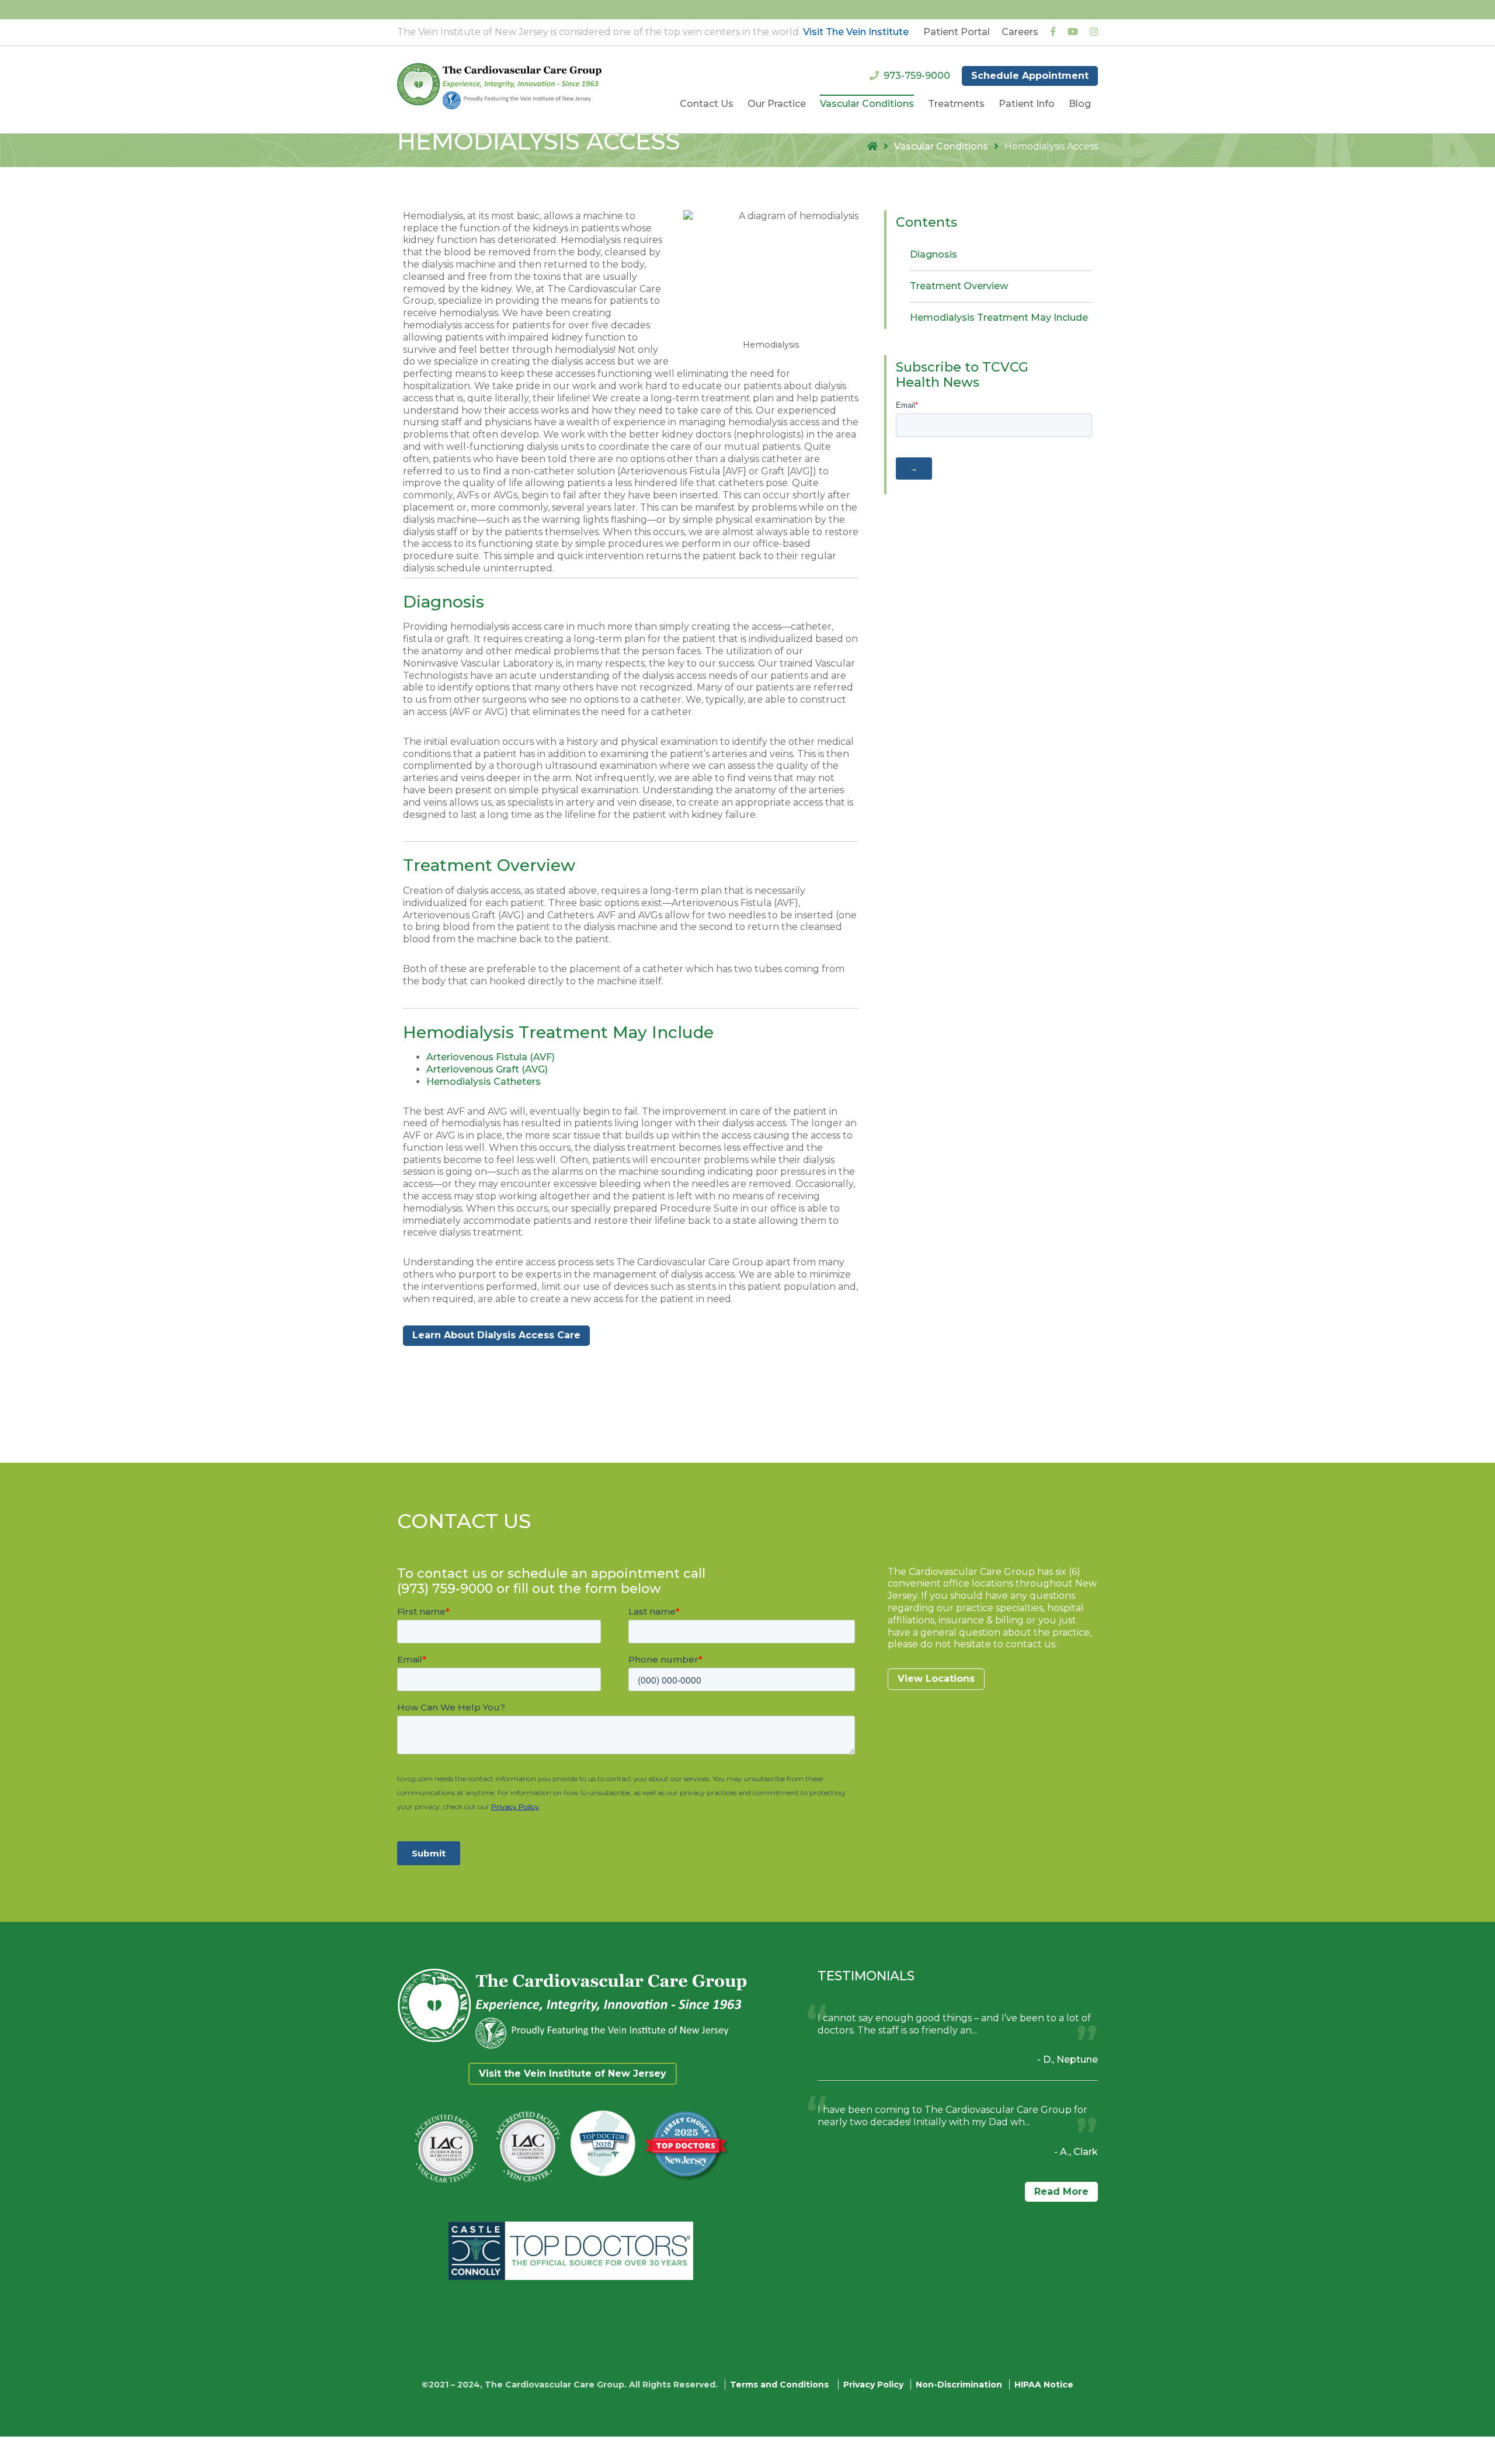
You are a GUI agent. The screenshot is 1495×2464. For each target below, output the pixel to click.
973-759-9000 (917, 76)
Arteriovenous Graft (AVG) (487, 1069)
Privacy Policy (873, 2385)
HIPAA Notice (1044, 2385)
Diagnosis (933, 254)
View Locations (936, 1679)
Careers (1020, 32)
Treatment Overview (959, 286)
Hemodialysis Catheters (484, 1082)
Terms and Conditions (779, 2385)
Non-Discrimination (959, 2385)
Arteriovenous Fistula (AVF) (491, 1057)
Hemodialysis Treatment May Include (999, 317)
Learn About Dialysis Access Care (496, 1335)
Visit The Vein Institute (856, 32)
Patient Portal (957, 32)
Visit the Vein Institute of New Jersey (573, 2073)
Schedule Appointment (1030, 76)
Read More (1061, 2191)
